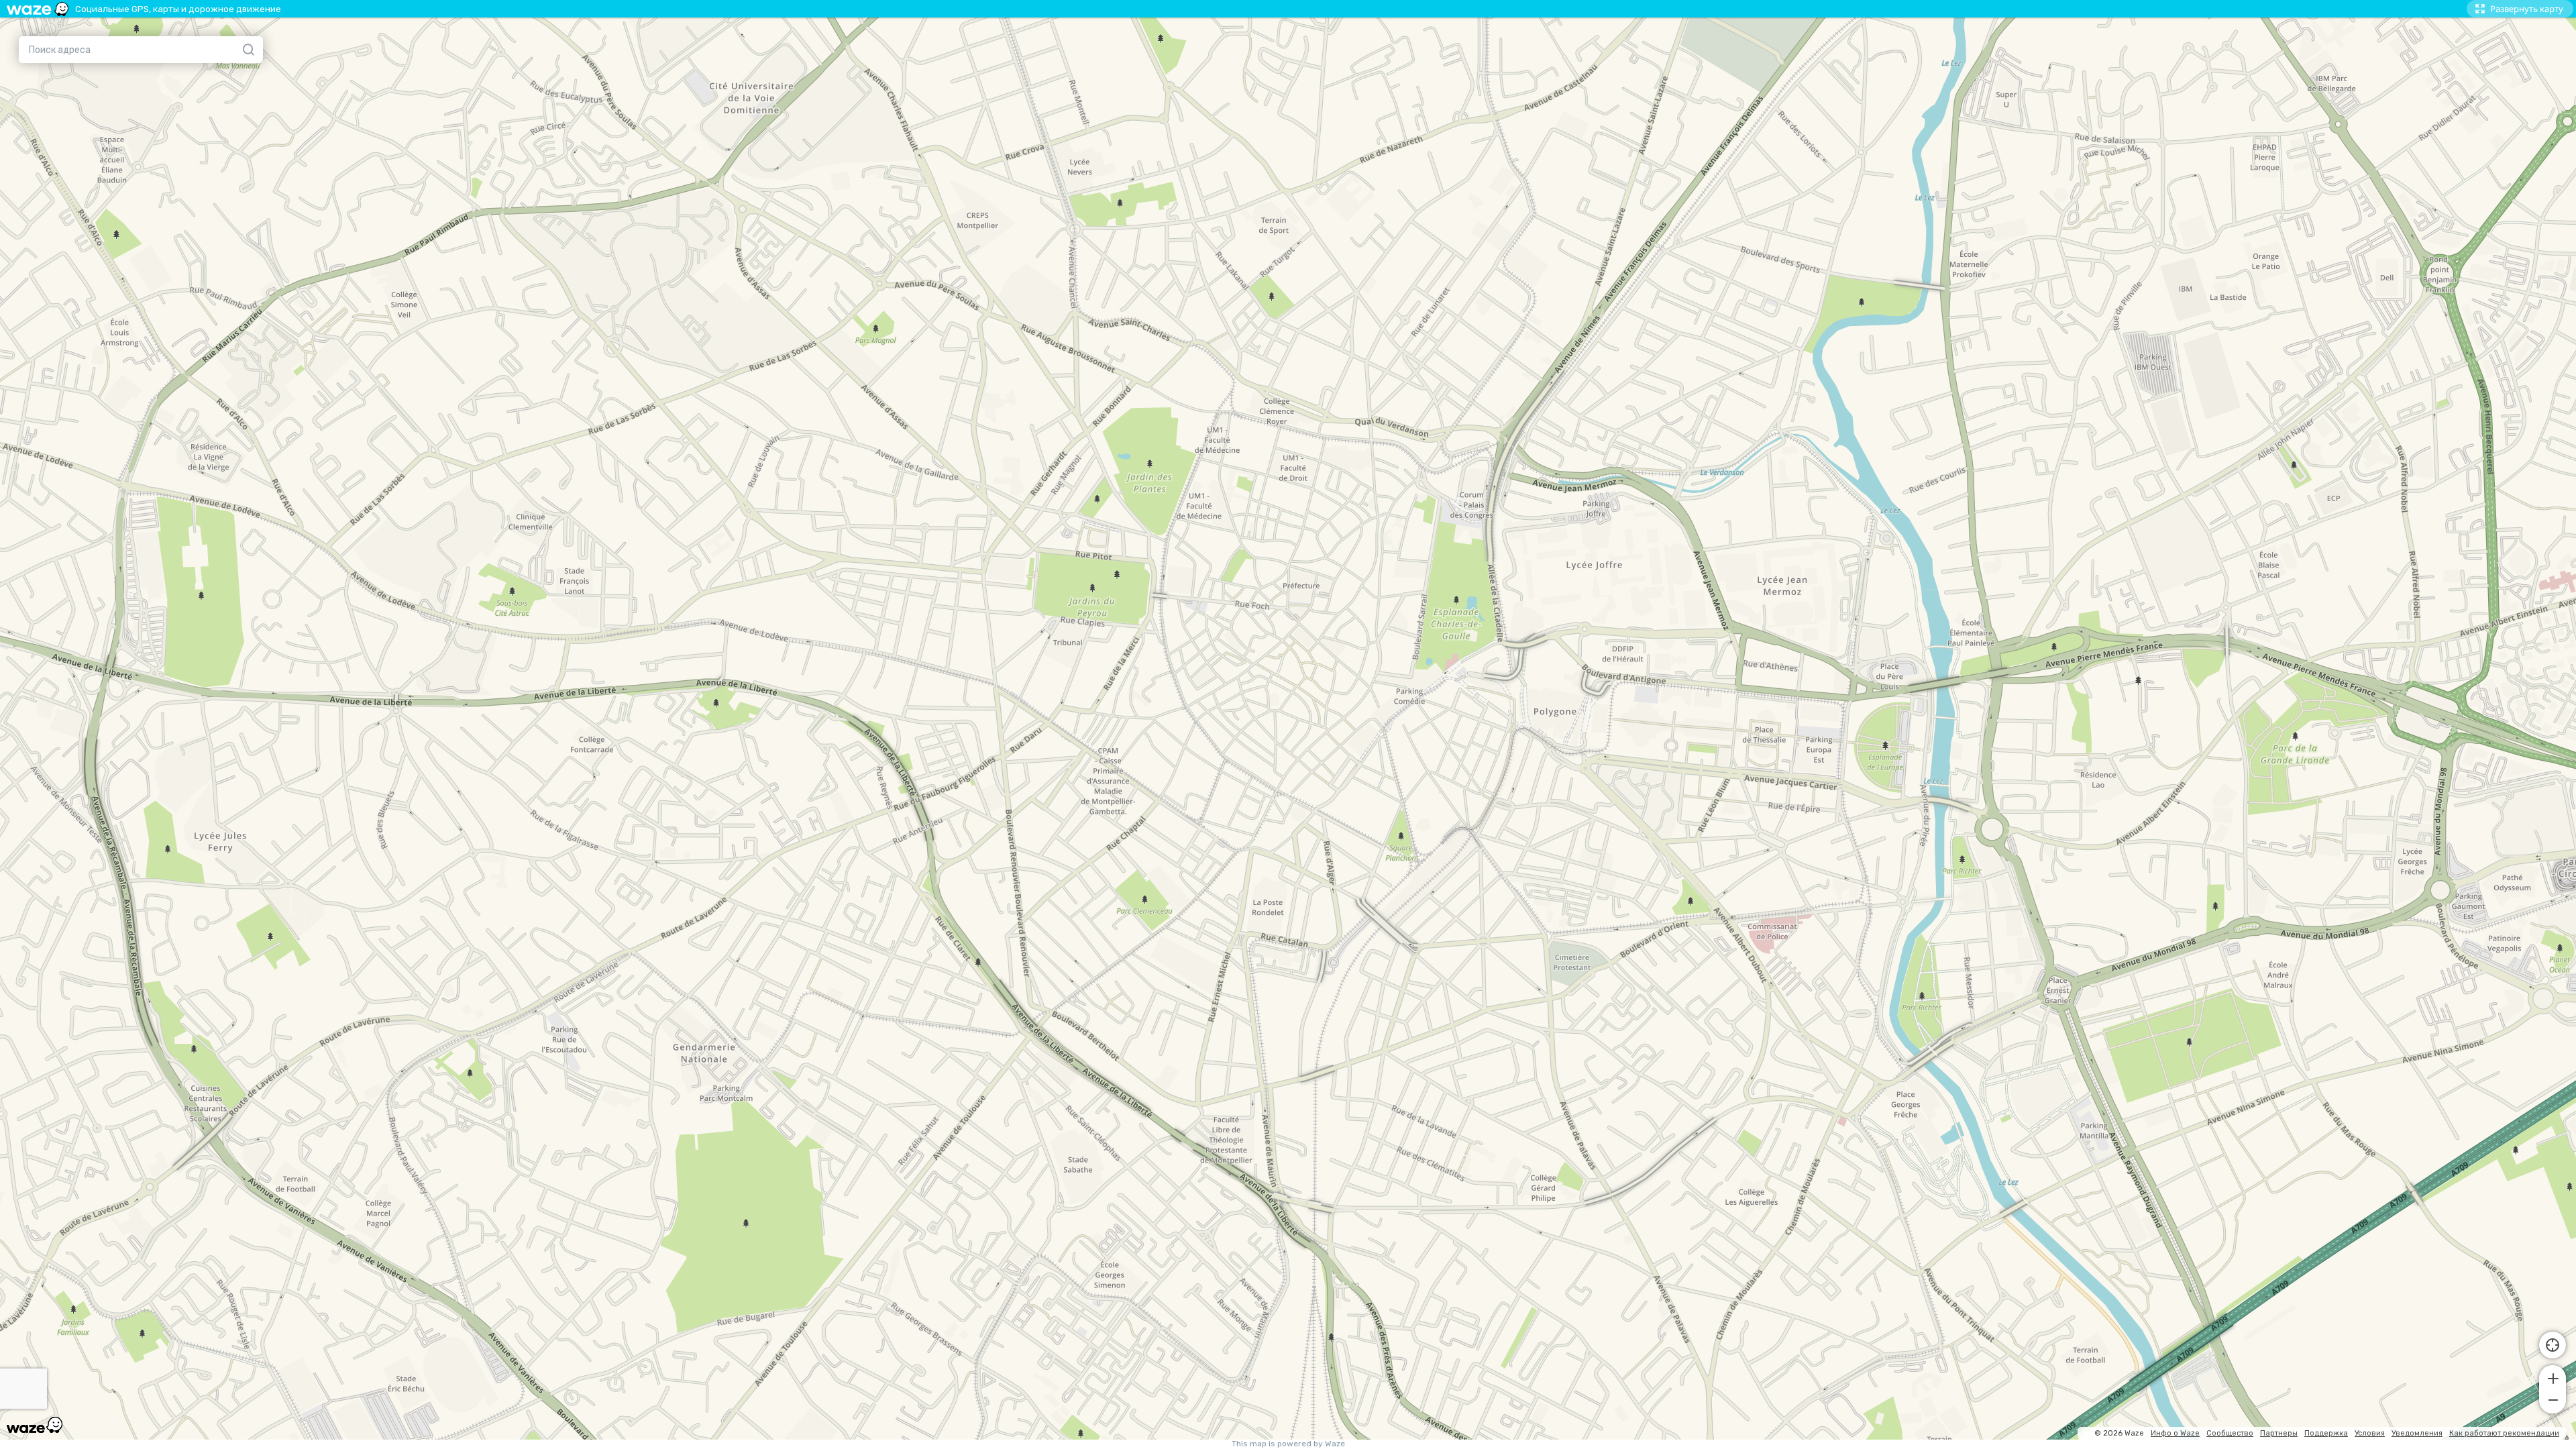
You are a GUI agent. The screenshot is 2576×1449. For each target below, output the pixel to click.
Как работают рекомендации (2504, 1433)
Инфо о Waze (2175, 1433)
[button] (2553, 1377)
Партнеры (2279, 1433)
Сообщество (2230, 1433)
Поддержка (2326, 1433)
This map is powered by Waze (1288, 1444)
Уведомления (2417, 1433)
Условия (2370, 1433)
